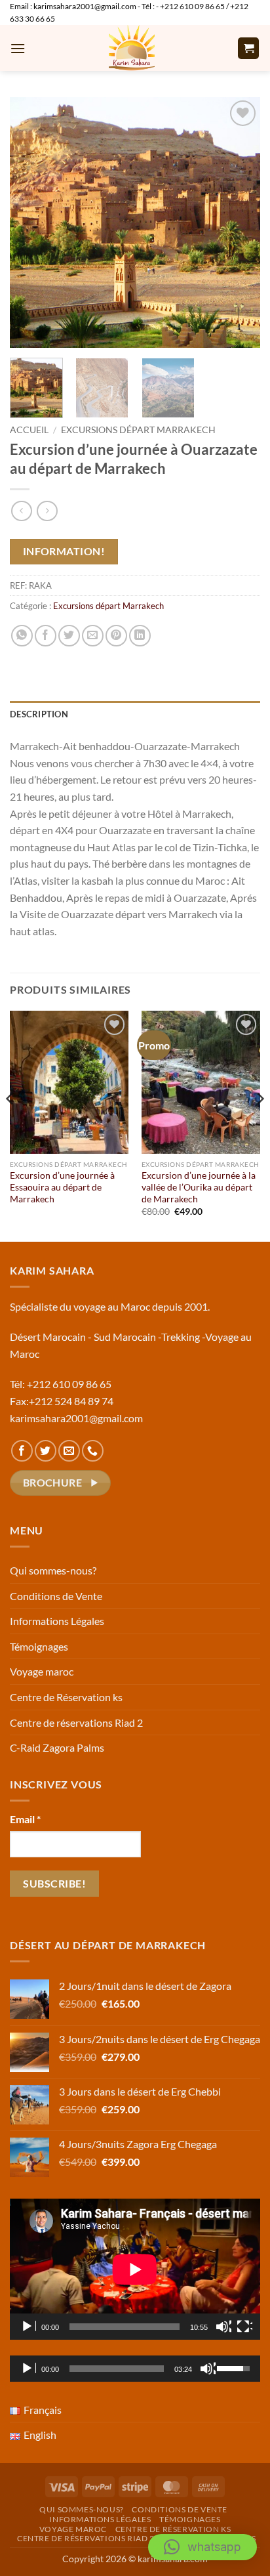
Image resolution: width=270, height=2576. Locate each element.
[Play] (28, 2327)
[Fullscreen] (244, 2327)
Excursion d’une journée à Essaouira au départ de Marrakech (62, 1187)
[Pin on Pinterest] (116, 636)
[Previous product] (47, 511)
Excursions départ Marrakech (138, 430)
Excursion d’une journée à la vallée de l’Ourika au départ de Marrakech (199, 1187)
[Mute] (223, 2327)
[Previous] (31, 222)
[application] (135, 2269)
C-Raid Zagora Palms (57, 1747)
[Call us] (93, 1451)
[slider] (117, 2369)
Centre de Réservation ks (66, 1697)
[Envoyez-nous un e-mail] (69, 1451)
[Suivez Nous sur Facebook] (22, 1451)
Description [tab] (39, 714)
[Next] (239, 222)
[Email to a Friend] (93, 636)
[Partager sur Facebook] (46, 636)
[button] (18, 48)
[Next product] (21, 511)
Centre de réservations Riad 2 (76, 1722)
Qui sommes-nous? (53, 1570)
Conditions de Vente (56, 1596)
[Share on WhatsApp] (22, 636)
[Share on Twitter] (69, 636)
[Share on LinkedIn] (140, 636)
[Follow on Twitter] (46, 1451)
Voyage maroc (42, 1671)
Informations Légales (57, 1621)
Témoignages (39, 1646)
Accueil (29, 430)
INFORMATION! (64, 551)
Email (25, 1819)
